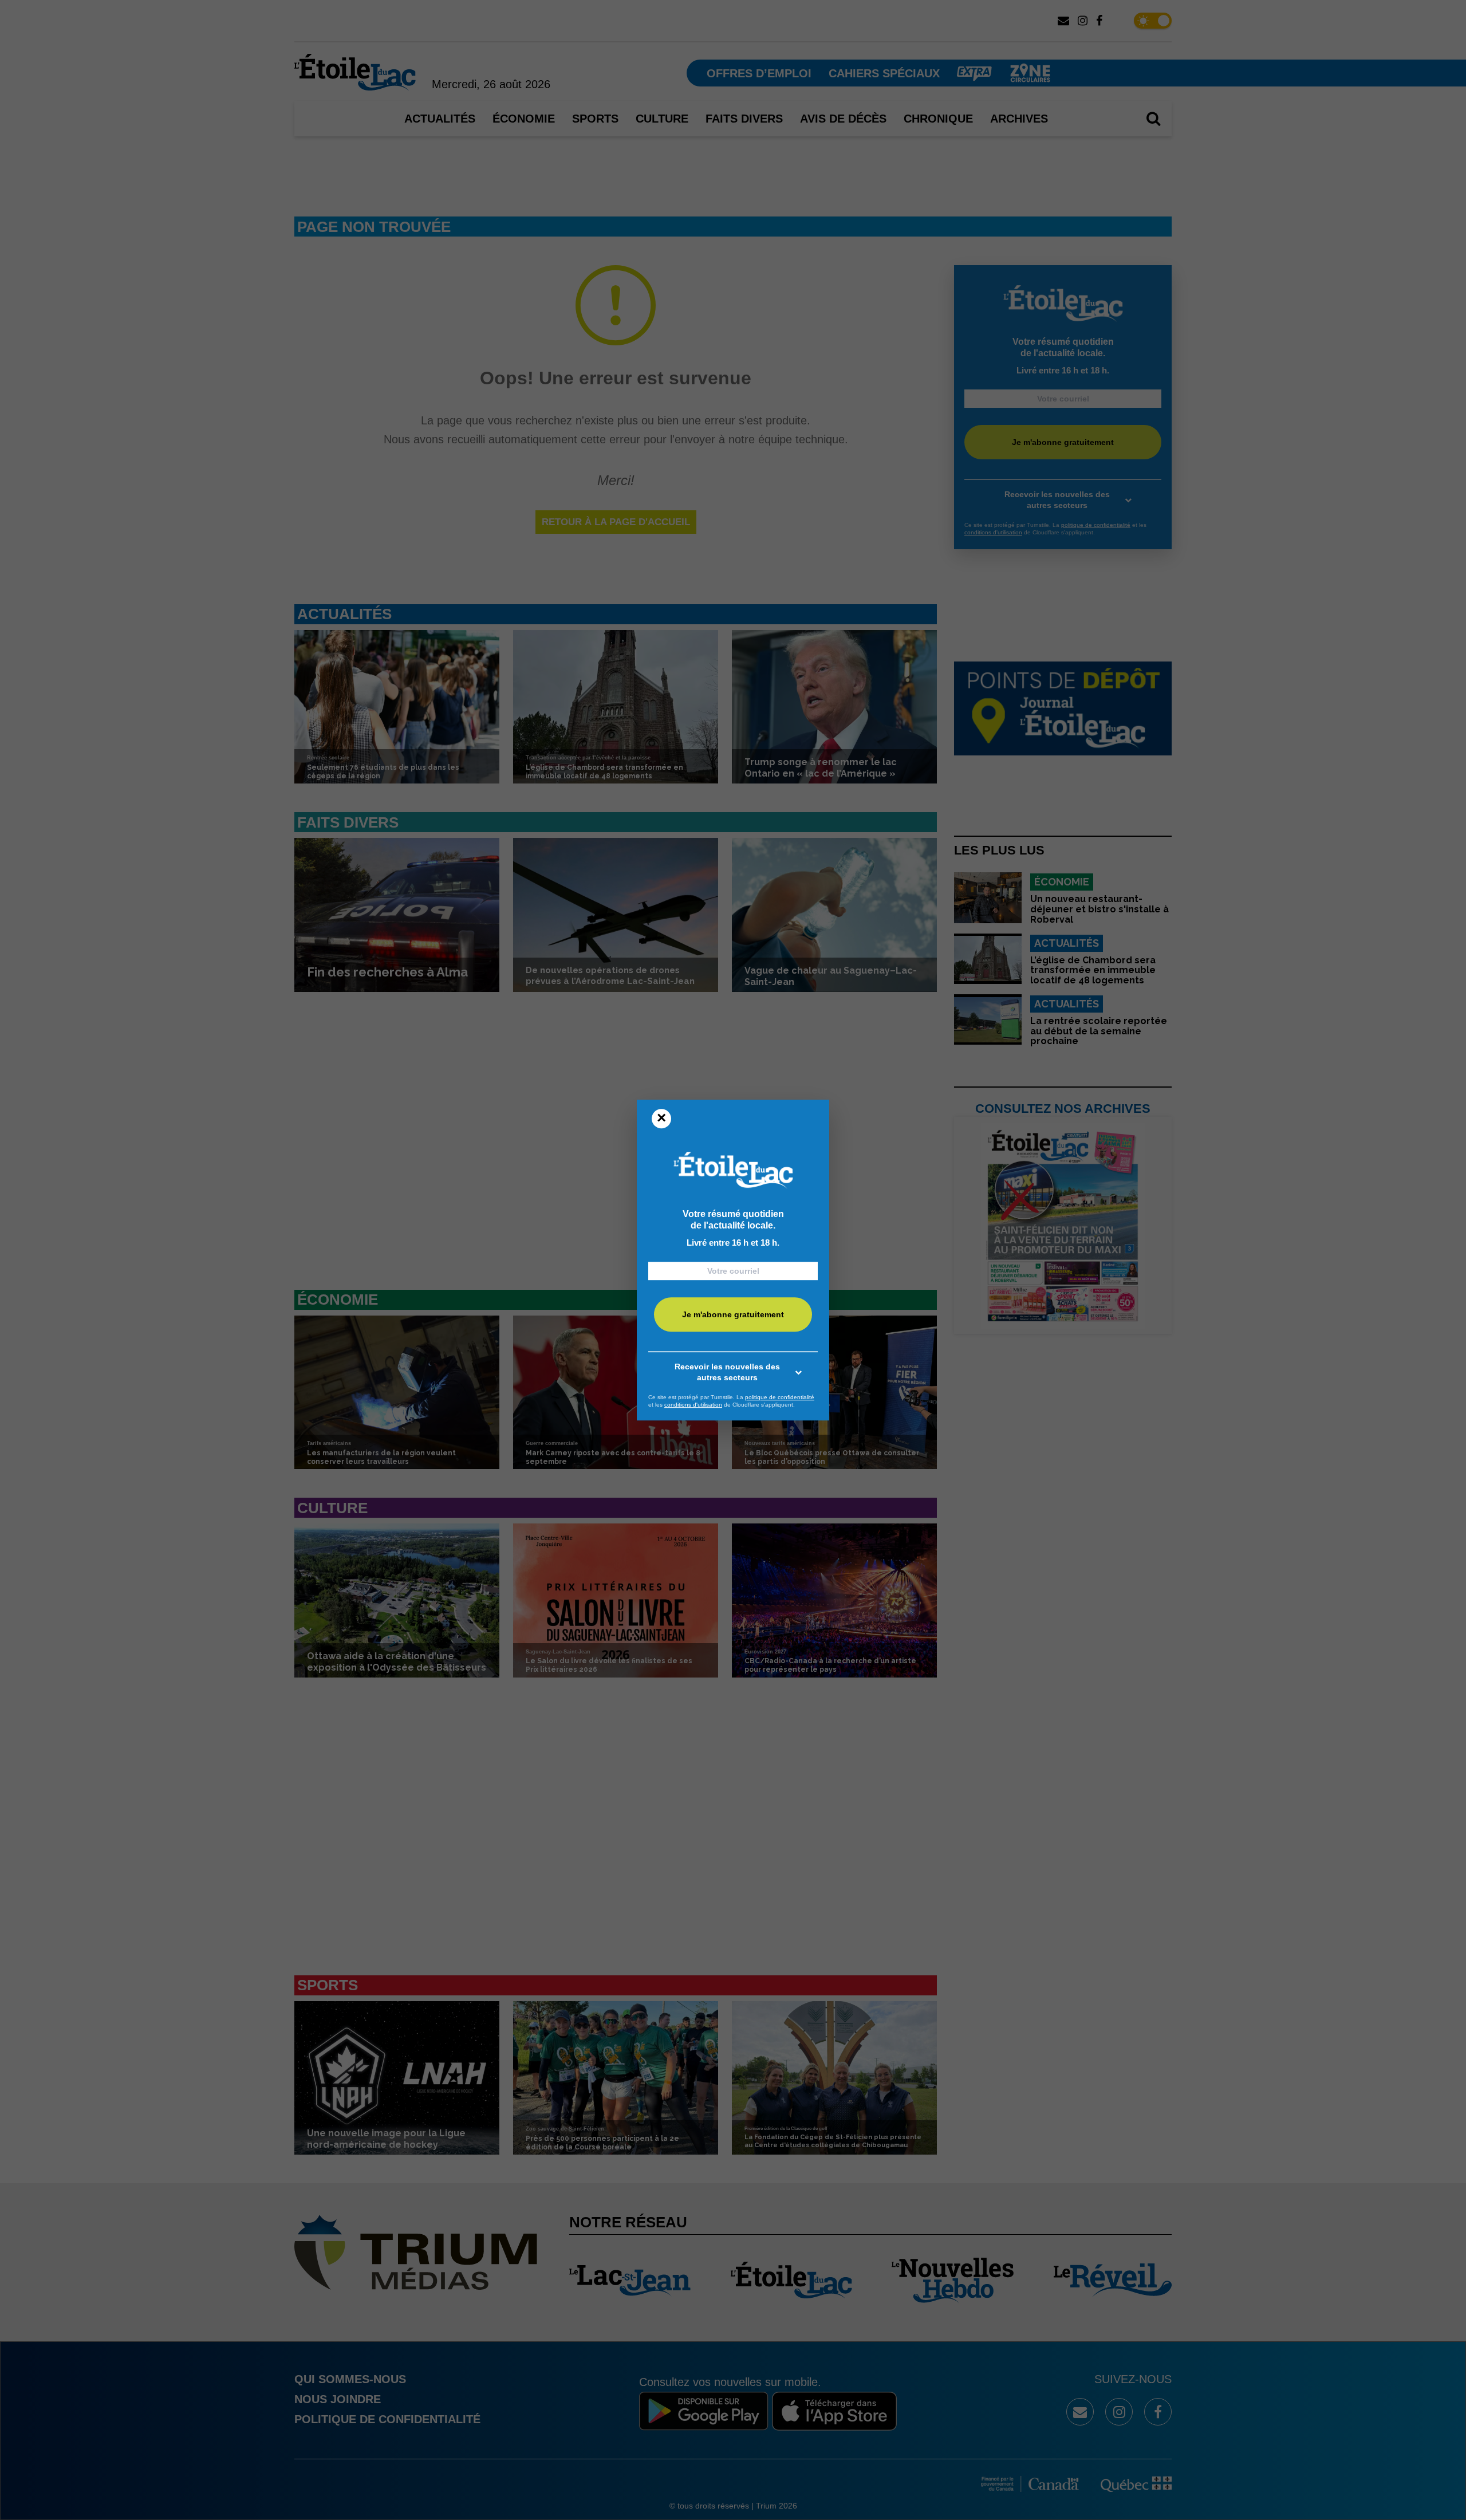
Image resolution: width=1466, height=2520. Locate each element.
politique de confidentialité (780, 1397)
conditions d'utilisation (693, 1405)
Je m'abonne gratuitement (733, 1314)
